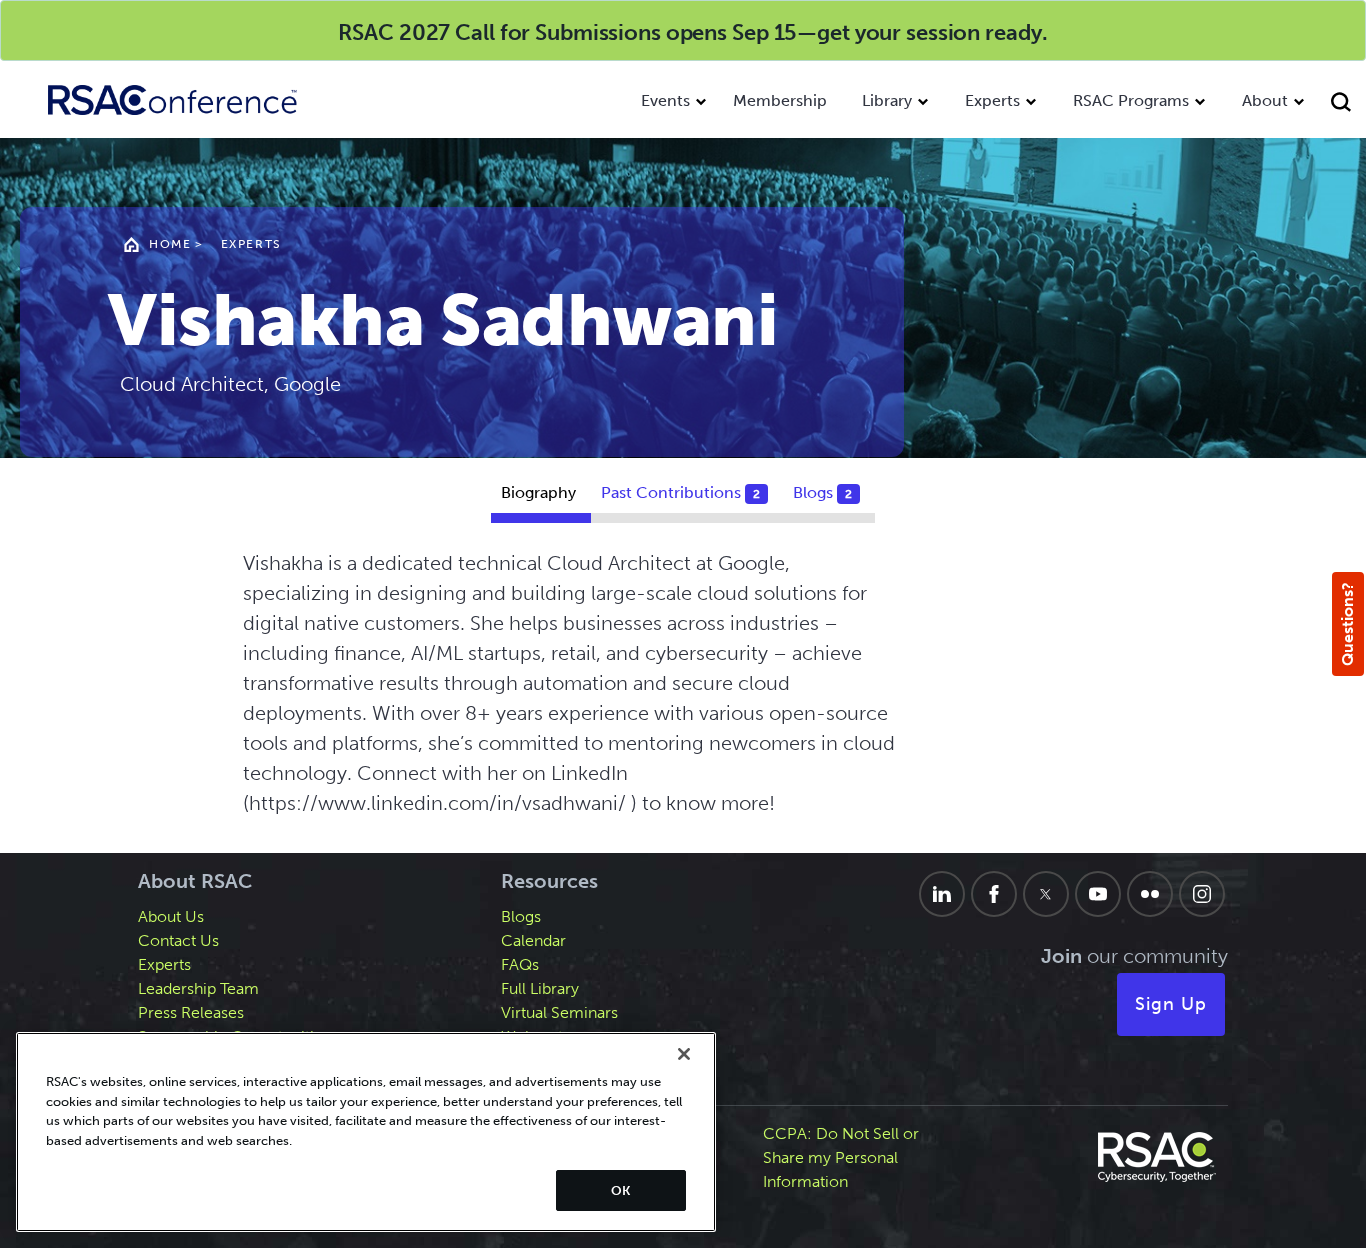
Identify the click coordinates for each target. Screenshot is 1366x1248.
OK (620, 1190)
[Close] (684, 1054)
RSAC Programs (1131, 100)
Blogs (521, 916)
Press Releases (191, 1012)
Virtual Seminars (559, 1012)
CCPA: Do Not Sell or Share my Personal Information (841, 1157)
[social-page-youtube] (1098, 894)
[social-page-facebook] (994, 894)
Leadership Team (198, 988)
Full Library (540, 988)
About (1265, 100)
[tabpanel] (683, 693)
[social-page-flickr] (1150, 894)
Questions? (1347, 624)
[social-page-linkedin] (942, 894)
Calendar (533, 940)
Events (665, 100)
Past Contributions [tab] (680, 492)
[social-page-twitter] (1046, 894)
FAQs (520, 964)
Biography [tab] (538, 492)
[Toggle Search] (1343, 104)
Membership (780, 100)
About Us (171, 916)
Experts (992, 100)
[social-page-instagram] (1202, 894)
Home (170, 244)
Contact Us (178, 940)
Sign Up (1171, 1004)
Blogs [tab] (822, 492)
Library (887, 100)
